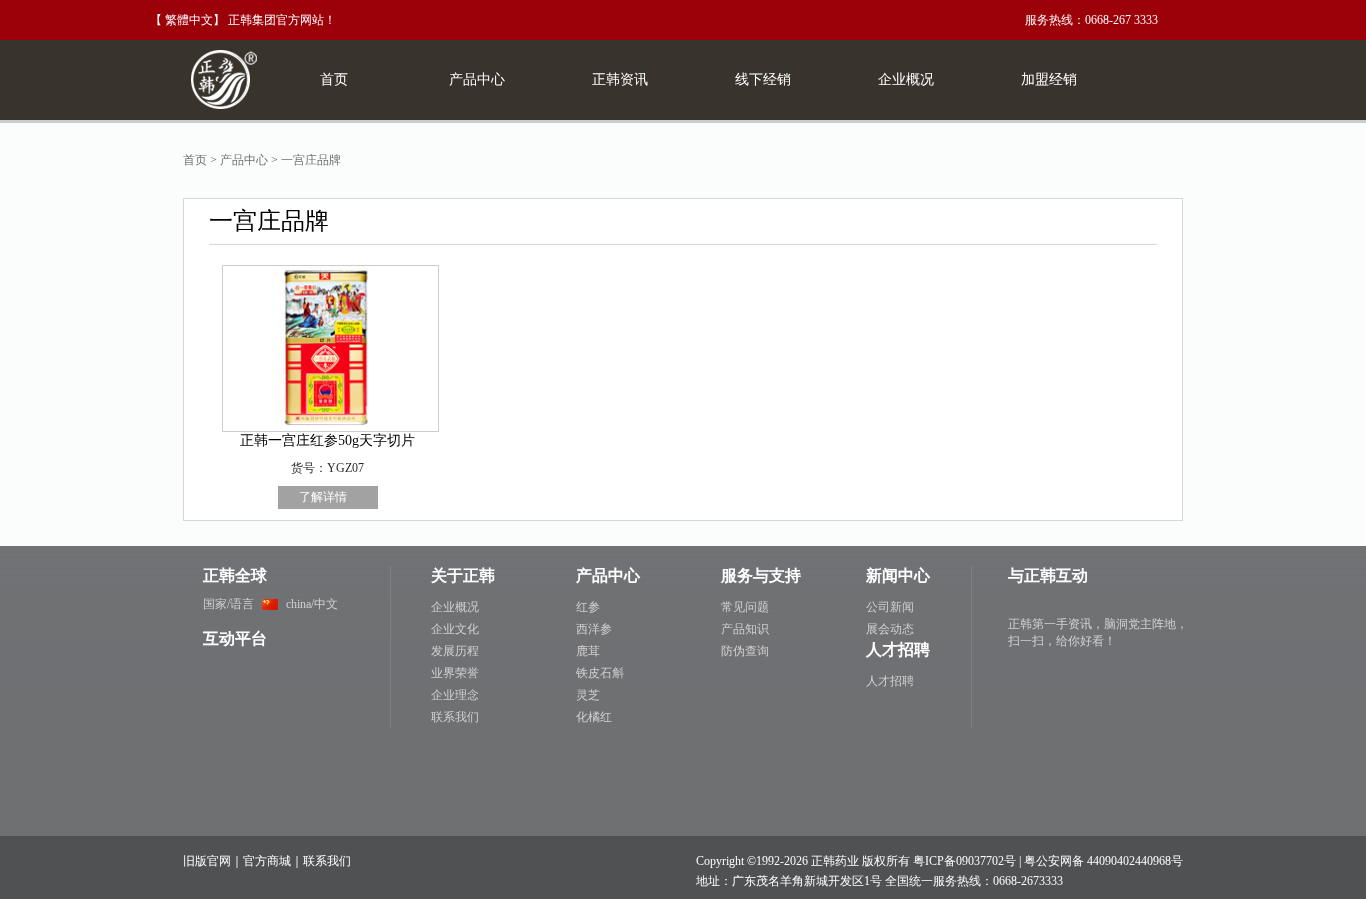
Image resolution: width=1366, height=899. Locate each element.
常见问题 (745, 607)
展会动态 (890, 629)
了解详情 (323, 497)
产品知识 (745, 629)
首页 (195, 160)
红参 (588, 607)
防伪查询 (745, 651)
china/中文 (312, 604)
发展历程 (455, 651)
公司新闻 (890, 607)
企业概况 (455, 607)
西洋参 (594, 629)
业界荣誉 (455, 673)
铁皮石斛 (600, 673)
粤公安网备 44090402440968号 (1103, 861)
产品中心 (244, 160)
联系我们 (455, 717)
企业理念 (455, 695)
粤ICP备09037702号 (964, 861)
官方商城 (267, 861)
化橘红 (594, 717)
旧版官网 (207, 861)
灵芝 (588, 695)
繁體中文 (189, 20)
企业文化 (455, 629)
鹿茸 (588, 651)
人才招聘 (890, 681)
